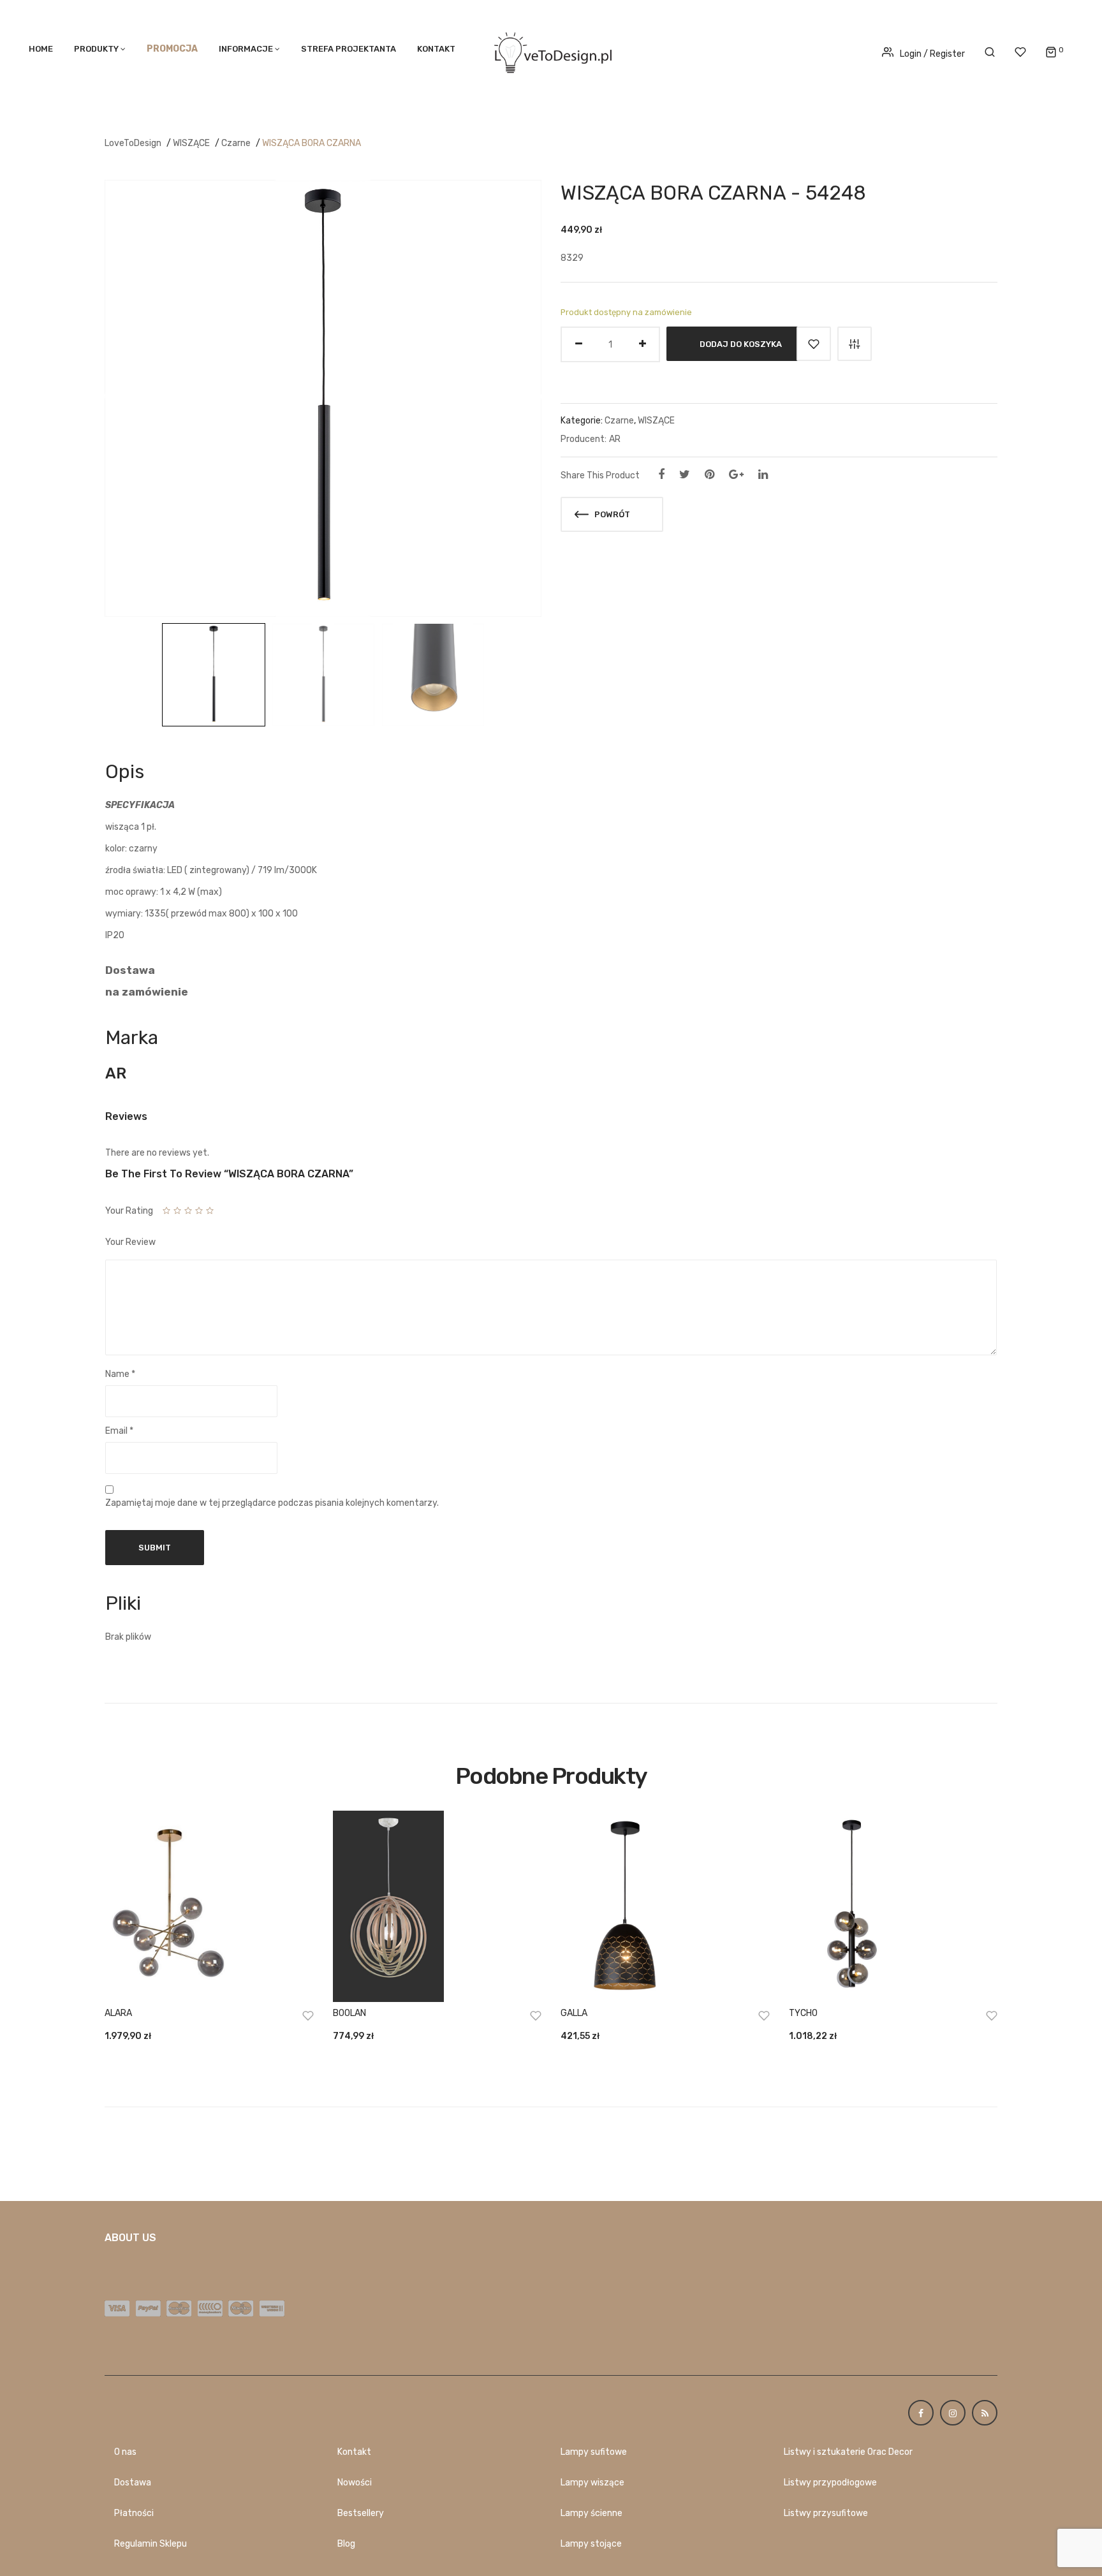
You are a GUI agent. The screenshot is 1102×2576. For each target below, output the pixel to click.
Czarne (236, 143)
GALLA (574, 2013)
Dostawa (133, 2483)
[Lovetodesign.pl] (551, 51)
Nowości (355, 2483)
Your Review (130, 1242)
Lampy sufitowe (594, 2452)
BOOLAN (349, 2013)
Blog (346, 2544)
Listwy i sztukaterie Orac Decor (848, 2452)
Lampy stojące (591, 2544)
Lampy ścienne (591, 2513)
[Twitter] (685, 475)
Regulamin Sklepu (151, 2544)
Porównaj (855, 344)
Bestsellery (361, 2513)
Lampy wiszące (592, 2483)
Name (120, 1374)
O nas (125, 2452)
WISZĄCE (191, 143)
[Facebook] (661, 475)
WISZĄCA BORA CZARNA (312, 143)
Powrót (611, 514)
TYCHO (803, 2013)
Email (119, 1431)
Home (41, 49)
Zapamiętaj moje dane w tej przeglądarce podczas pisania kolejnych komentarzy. (272, 1503)
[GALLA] (665, 1906)
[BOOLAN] (437, 1906)
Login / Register (932, 54)
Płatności (134, 2513)
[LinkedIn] (763, 475)
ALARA (118, 2013)
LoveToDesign (133, 143)
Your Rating (129, 1211)
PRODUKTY (96, 49)
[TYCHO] (893, 1906)
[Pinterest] (709, 475)
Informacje (246, 49)
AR (615, 439)
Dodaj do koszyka (741, 344)
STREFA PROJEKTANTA (349, 49)
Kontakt (436, 49)
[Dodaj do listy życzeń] (814, 344)
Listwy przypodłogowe (830, 2483)
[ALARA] (209, 1906)
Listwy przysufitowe (826, 2513)
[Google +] (736, 475)
